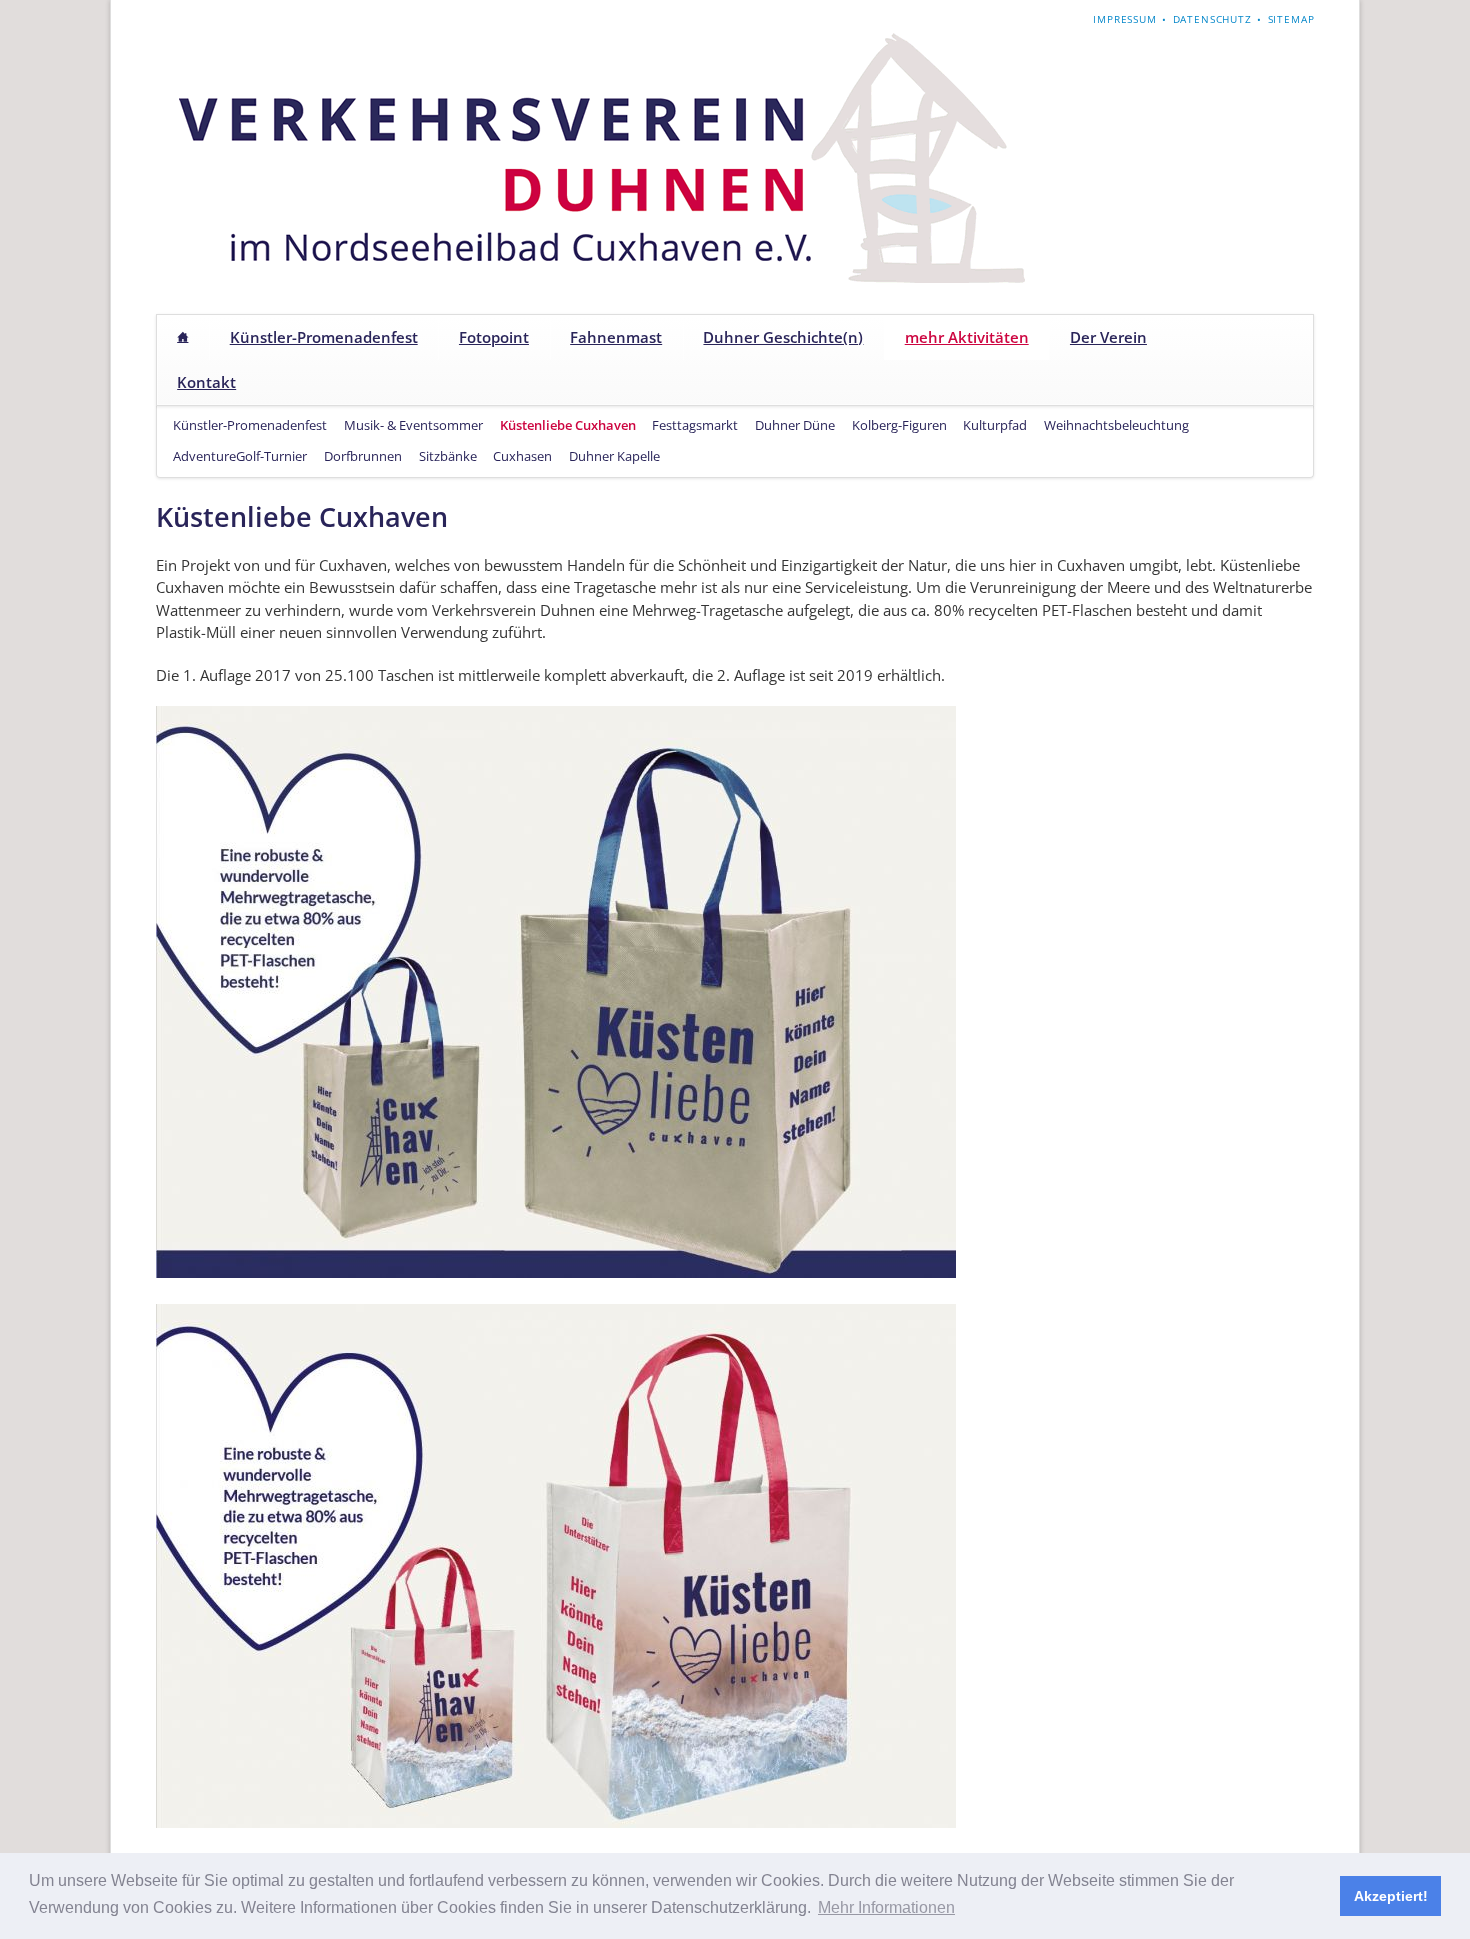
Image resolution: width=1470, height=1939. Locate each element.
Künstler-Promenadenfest (324, 337)
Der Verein (1108, 337)
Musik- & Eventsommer (413, 425)
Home (183, 337)
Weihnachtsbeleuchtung (1116, 425)
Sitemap (1291, 19)
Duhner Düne (795, 425)
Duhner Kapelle (614, 456)
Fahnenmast (616, 337)
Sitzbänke (448, 456)
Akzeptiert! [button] (1391, 1896)
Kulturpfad (995, 425)
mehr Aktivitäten (967, 337)
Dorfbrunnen (363, 456)
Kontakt (206, 382)
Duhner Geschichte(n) (783, 337)
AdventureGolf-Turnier (240, 456)
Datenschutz (1212, 19)
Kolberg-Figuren (899, 425)
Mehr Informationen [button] (886, 1907)
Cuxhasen (522, 456)
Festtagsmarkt (695, 425)
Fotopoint (494, 337)
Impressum (1125, 19)
